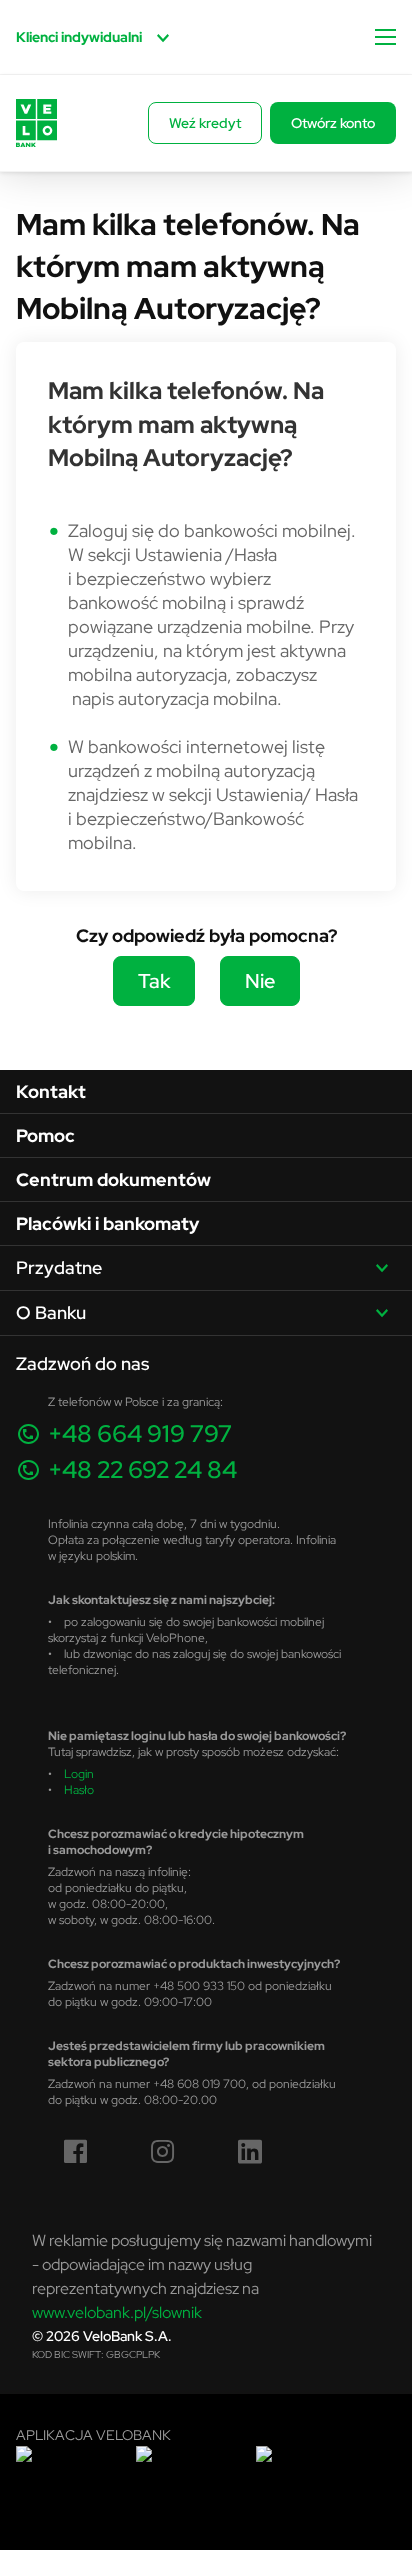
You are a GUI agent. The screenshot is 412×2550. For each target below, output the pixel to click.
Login (79, 1773)
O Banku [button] (51, 1312)
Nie (260, 980)
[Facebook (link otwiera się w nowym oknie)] (76, 2152)
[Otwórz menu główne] (385, 37)
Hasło (79, 1789)
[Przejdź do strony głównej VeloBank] (36, 123)
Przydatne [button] (59, 1267)
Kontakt (51, 1091)
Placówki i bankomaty (107, 1223)
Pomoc (45, 1135)
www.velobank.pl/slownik (117, 2312)
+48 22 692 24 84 (142, 1469)
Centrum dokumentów (113, 1179)
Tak (154, 980)
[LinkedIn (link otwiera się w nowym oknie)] (250, 2152)
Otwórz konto (333, 123)
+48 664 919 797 (140, 1433)
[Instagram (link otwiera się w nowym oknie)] (163, 2152)
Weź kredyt (205, 123)
